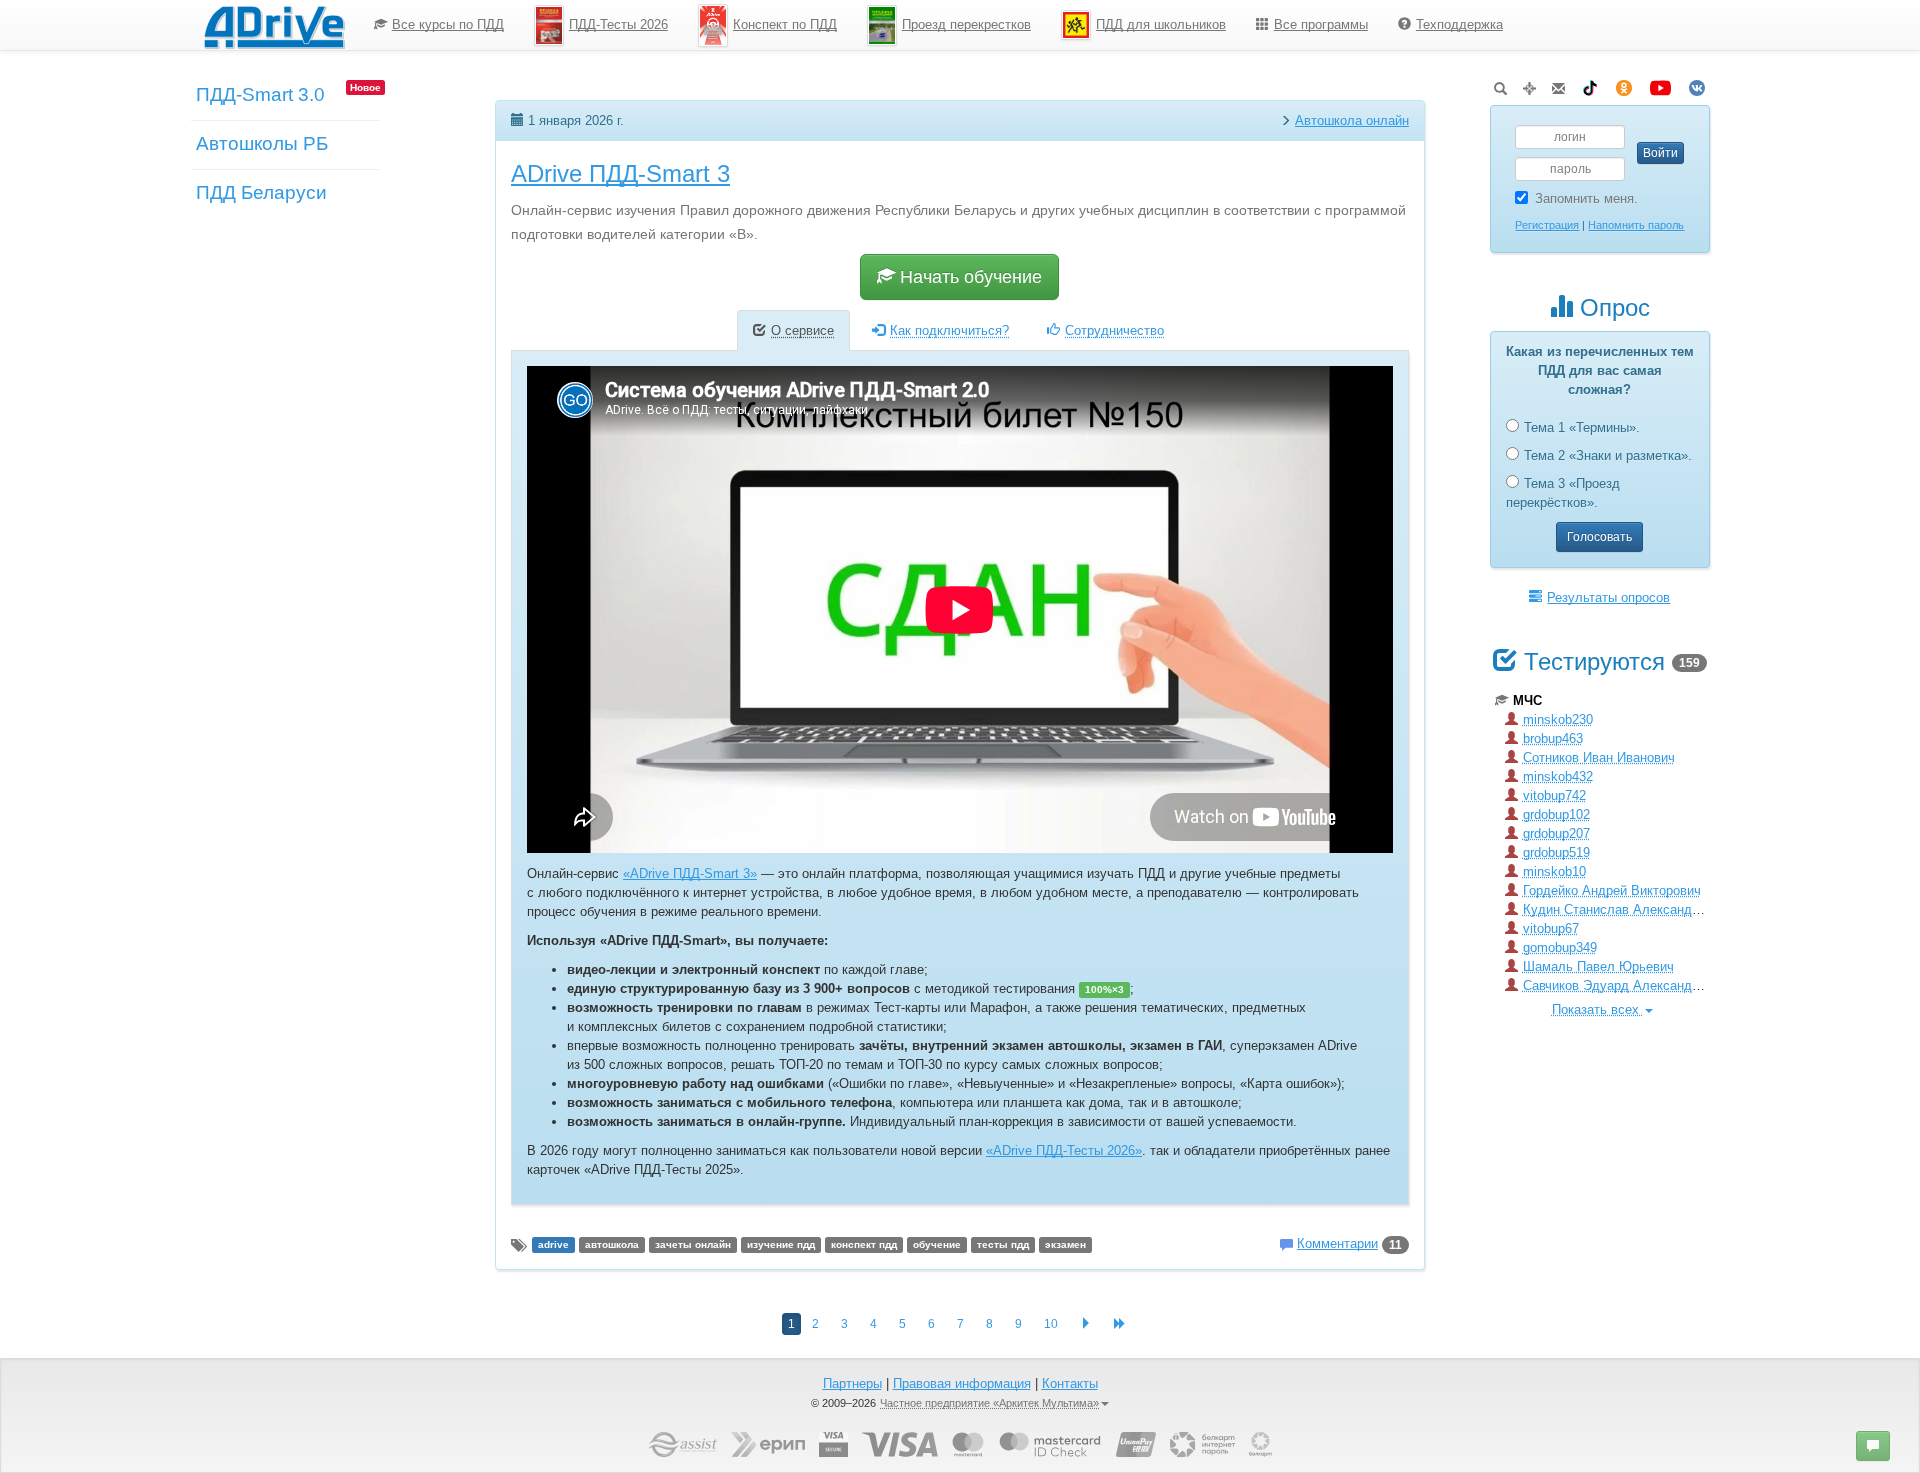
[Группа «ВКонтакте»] (1697, 84)
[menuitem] (439, 25)
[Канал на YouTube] (1660, 84)
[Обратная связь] (1558, 84)
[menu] (938, 25)
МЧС (1527, 700)
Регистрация (1547, 225)
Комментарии (1337, 1243)
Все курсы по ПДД (448, 24)
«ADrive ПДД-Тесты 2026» (1064, 1150)
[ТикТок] (1590, 84)
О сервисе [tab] (802, 330)
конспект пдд (864, 1244)
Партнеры (852, 1383)
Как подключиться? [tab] (949, 330)
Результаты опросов (1608, 597)
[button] (1873, 1446)
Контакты (1070, 1383)
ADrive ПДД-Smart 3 (620, 173)
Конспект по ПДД (785, 24)
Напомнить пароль (1636, 225)
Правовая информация (962, 1383)
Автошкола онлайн (1352, 120)
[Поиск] (1500, 84)
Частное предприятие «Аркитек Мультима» (989, 1403)
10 (1051, 1324)
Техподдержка (1459, 24)
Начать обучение (968, 277)
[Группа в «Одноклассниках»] (1624, 84)
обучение (937, 1244)
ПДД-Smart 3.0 (260, 94)
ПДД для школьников (1161, 24)
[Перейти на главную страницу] (274, 25)
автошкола (612, 1244)
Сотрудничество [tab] (1114, 330)
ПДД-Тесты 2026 (618, 24)
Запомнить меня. (1586, 198)
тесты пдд (1003, 1244)
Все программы (1321, 24)
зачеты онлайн (693, 1244)
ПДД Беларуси (261, 192)
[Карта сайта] (1529, 84)
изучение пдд (781, 1244)
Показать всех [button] (1597, 1009)
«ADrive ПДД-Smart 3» (690, 873)
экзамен (1065, 1244)
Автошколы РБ (262, 143)
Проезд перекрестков (966, 24)
